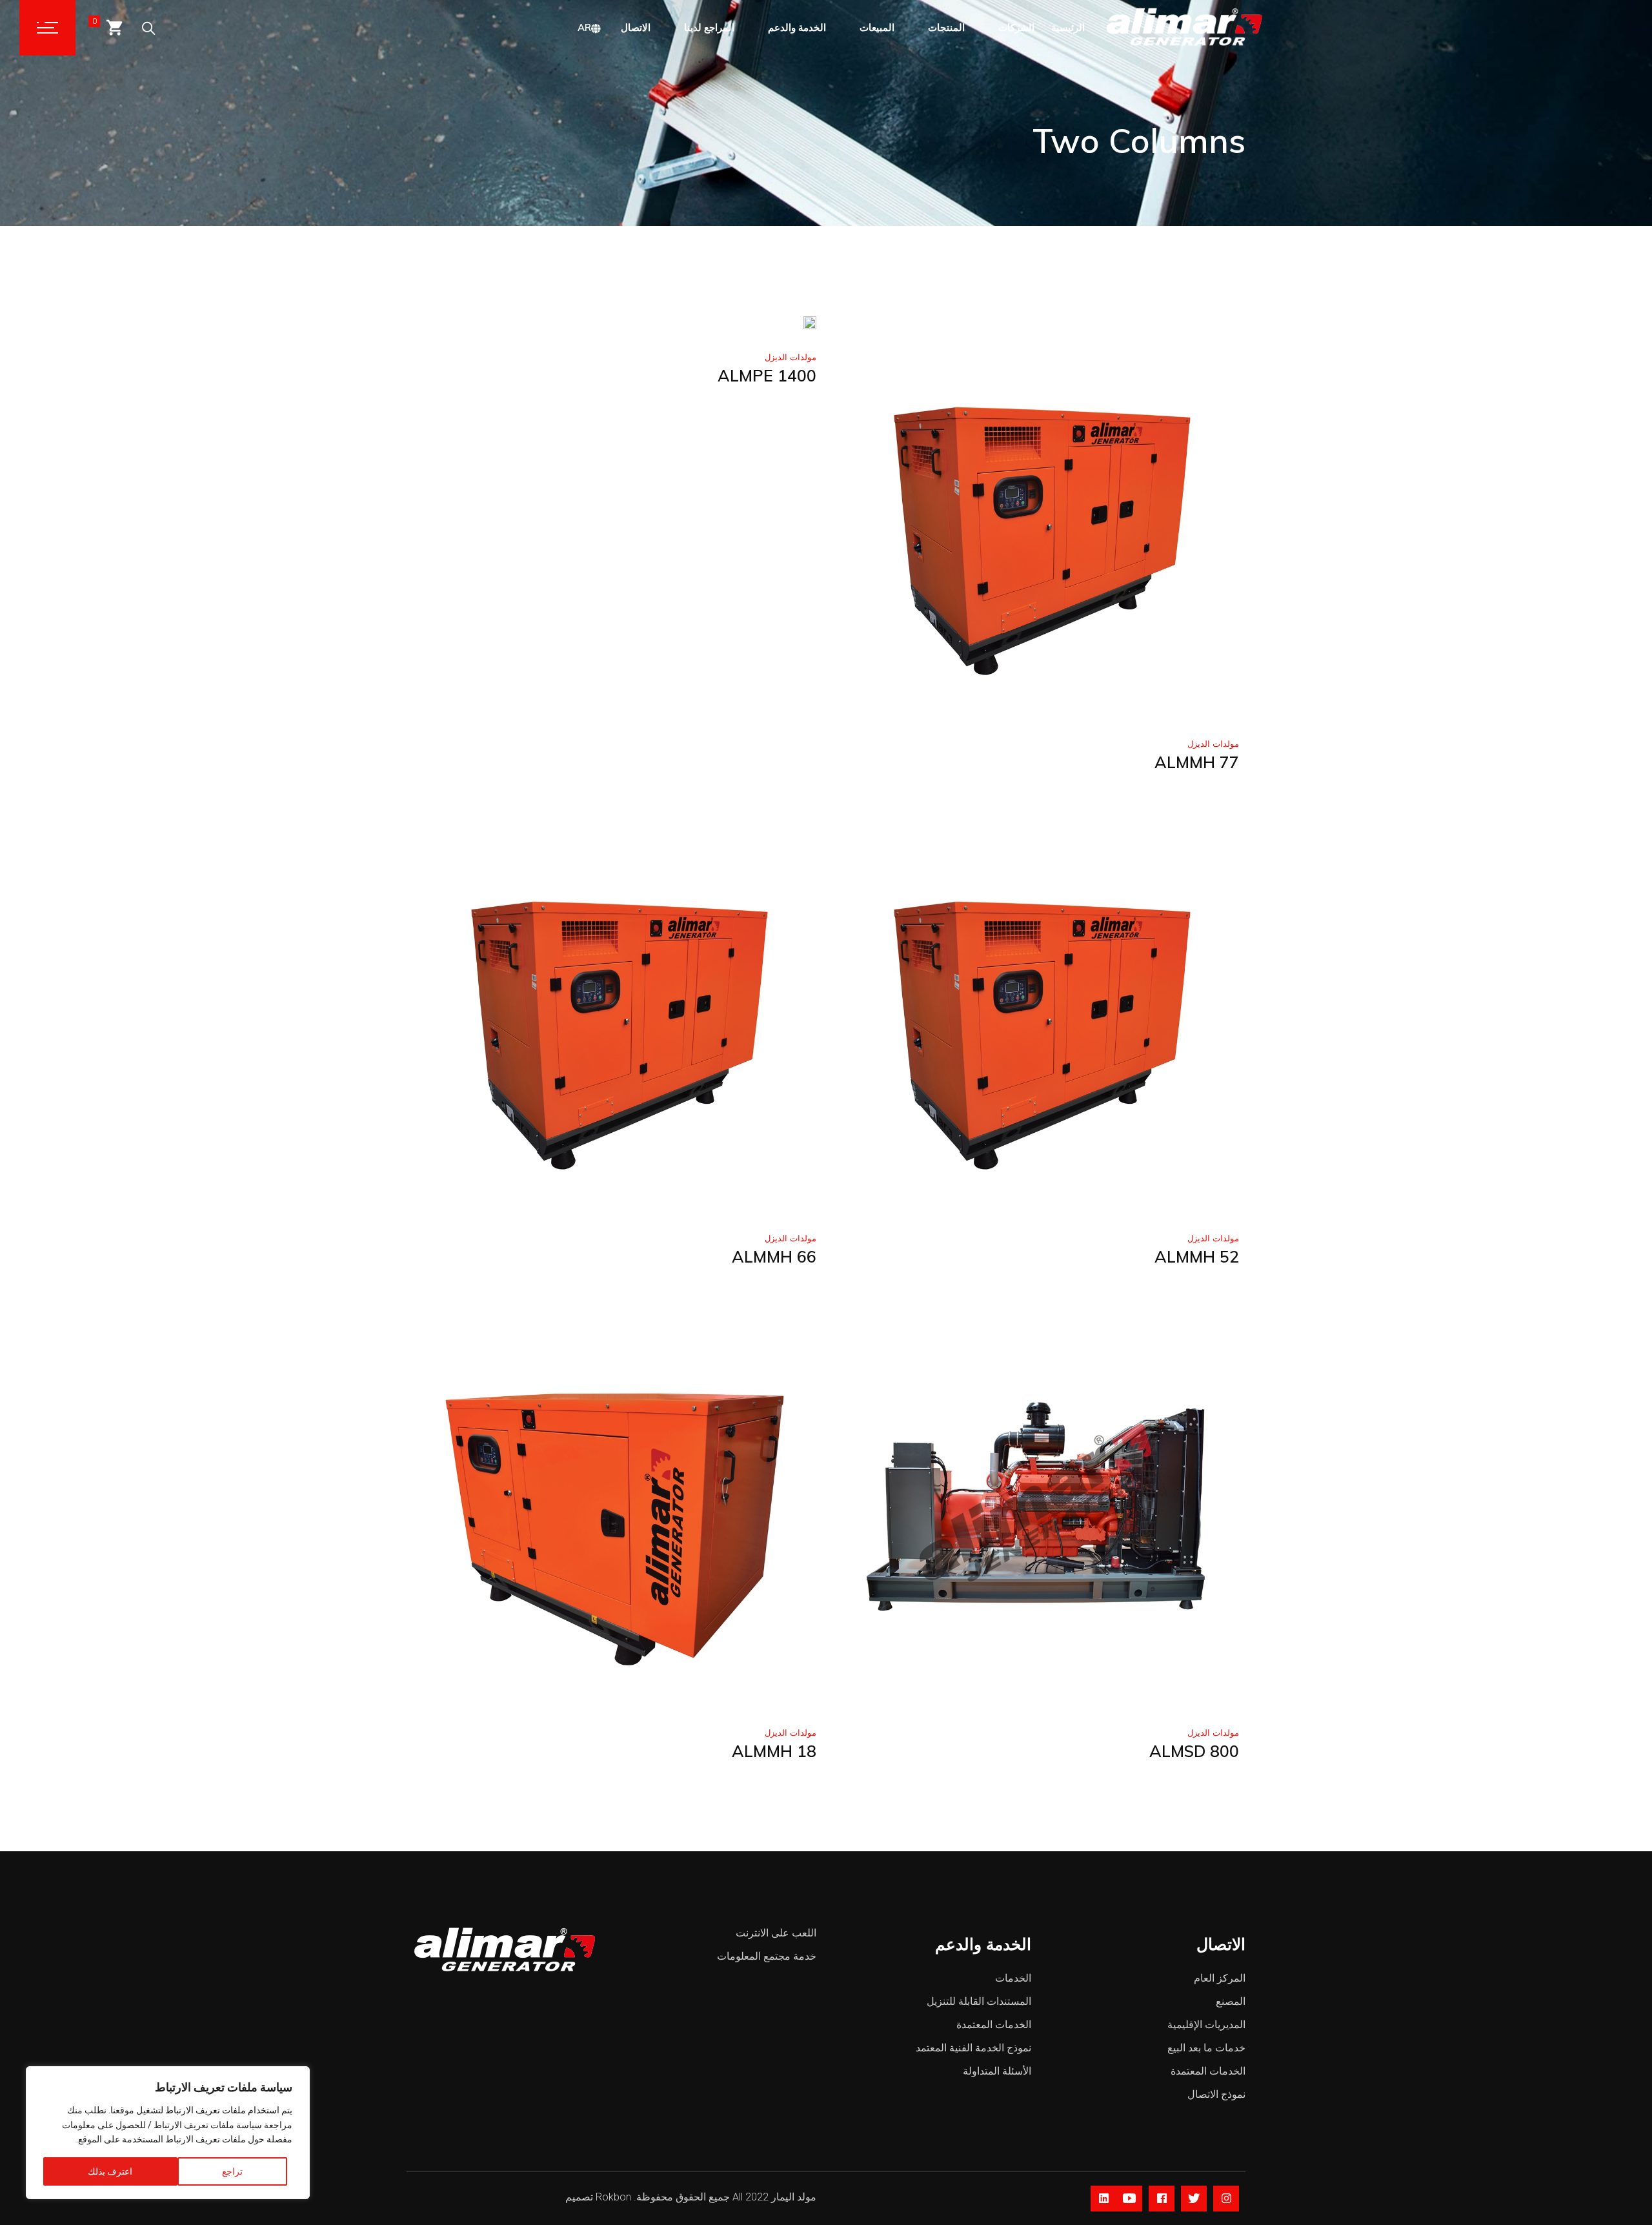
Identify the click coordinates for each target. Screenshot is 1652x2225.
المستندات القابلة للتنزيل (979, 2001)
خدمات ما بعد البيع (1206, 2048)
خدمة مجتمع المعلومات (767, 1956)
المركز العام (1220, 1978)
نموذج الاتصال (1216, 2094)
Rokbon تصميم (598, 2197)
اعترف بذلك (110, 2171)
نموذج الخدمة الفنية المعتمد (973, 2048)
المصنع (1231, 2001)
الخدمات (1013, 1978)
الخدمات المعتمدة (994, 2025)
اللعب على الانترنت (776, 1933)
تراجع (232, 2171)
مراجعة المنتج (943, 706)
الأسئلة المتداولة (997, 2071)
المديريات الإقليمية (1206, 2025)
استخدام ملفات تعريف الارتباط (222, 2110)
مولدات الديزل (791, 357)
